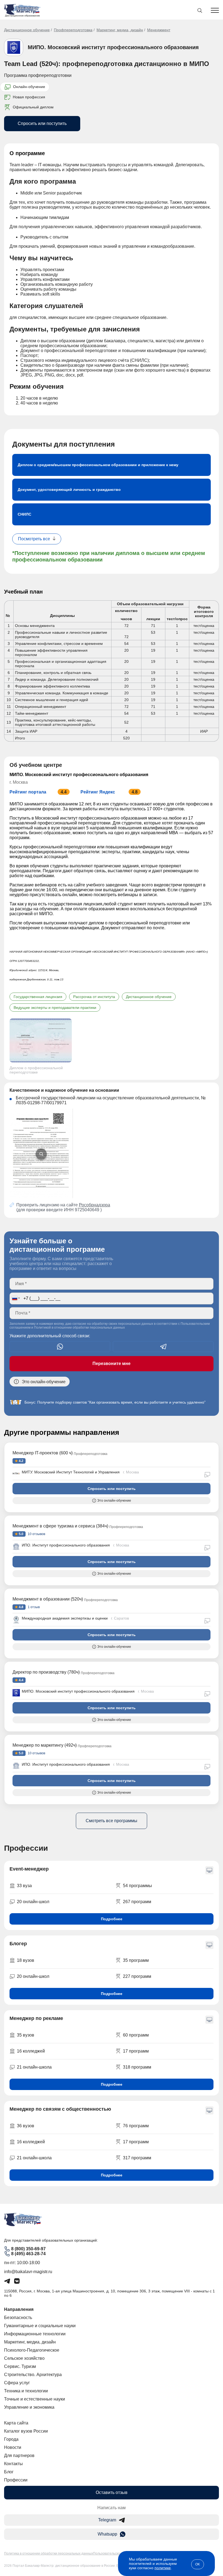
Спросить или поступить (42, 123)
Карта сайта (16, 2423)
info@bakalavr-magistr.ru (28, 2272)
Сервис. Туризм (20, 2366)
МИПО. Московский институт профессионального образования (113, 47)
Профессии (16, 2480)
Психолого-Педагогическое (32, 2350)
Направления (19, 2309)
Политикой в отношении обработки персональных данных (79, 1328)
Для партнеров (19, 2456)
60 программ (136, 2035)
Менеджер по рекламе (36, 2018)
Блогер (18, 1944)
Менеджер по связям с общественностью (60, 2109)
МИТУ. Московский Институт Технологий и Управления (71, 1472)
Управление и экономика (29, 2407)
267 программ (137, 1902)
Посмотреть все (34, 539)
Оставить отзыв (112, 2492)
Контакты (13, 2464)
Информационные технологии (35, 2334)
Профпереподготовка (73, 30)
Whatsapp (107, 2534)
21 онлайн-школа (34, 2067)
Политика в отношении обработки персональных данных (49, 2553)
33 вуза (24, 1886)
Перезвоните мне (112, 1364)
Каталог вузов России (26, 2431)
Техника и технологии (26, 2391)
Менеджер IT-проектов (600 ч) (43, 1453)
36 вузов (26, 2126)
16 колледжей (31, 2051)
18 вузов (26, 1960)
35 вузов (26, 2035)
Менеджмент (159, 30)
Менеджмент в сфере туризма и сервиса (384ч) (60, 1526)
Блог (9, 2472)
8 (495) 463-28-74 (28, 2254)
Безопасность (18, 2318)
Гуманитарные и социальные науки (40, 2326)
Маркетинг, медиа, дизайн (120, 30)
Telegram (107, 2520)
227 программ (137, 1976)
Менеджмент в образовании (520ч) (48, 1599)
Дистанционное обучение (27, 30)
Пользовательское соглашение (117, 2553)
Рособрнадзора (95, 1205)
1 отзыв (33, 1607)
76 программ (136, 2126)
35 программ (136, 1960)
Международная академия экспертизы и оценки (65, 1618)
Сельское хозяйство (24, 2358)
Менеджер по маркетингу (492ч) (45, 1745)
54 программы (137, 1886)
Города (11, 2439)
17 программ (136, 2051)
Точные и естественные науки (35, 2399)
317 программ (137, 2158)
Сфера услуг (17, 2383)
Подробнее (112, 1919)
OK (198, 2564)
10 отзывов (36, 1534)
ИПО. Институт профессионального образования (66, 1545)
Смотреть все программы (112, 1821)
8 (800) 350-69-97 (28, 2249)
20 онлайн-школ (33, 1902)
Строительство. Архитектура (33, 2375)
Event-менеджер (29, 1869)
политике (163, 2568)
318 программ (137, 2067)
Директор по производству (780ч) (46, 1672)
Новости (13, 2447)
